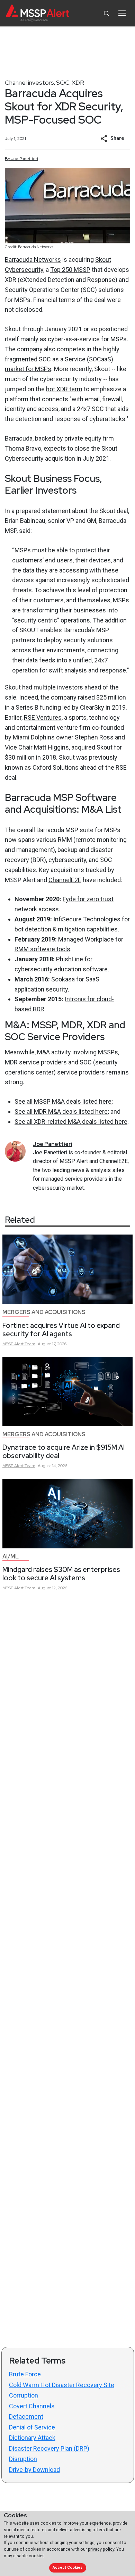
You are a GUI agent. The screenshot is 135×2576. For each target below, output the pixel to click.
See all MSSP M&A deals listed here (63, 1101)
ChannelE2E (65, 880)
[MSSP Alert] (38, 13)
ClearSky (92, 707)
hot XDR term (64, 389)
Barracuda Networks (33, 260)
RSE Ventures (43, 717)
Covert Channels (32, 2406)
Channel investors (29, 82)
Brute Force (25, 2374)
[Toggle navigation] (122, 13)
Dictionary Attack (32, 2438)
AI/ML (11, 1557)
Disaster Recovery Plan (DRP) (49, 2448)
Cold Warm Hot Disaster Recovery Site (62, 2385)
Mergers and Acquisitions (44, 1312)
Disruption (23, 2459)
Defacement (26, 2416)
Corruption (24, 2395)
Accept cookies (67, 2567)
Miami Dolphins (34, 737)
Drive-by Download (34, 2470)
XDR (78, 82)
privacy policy (101, 2549)
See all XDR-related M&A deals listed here (71, 1122)
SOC (63, 82)
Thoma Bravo (23, 448)
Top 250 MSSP (70, 270)
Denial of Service (32, 2427)
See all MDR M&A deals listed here (61, 1111)
